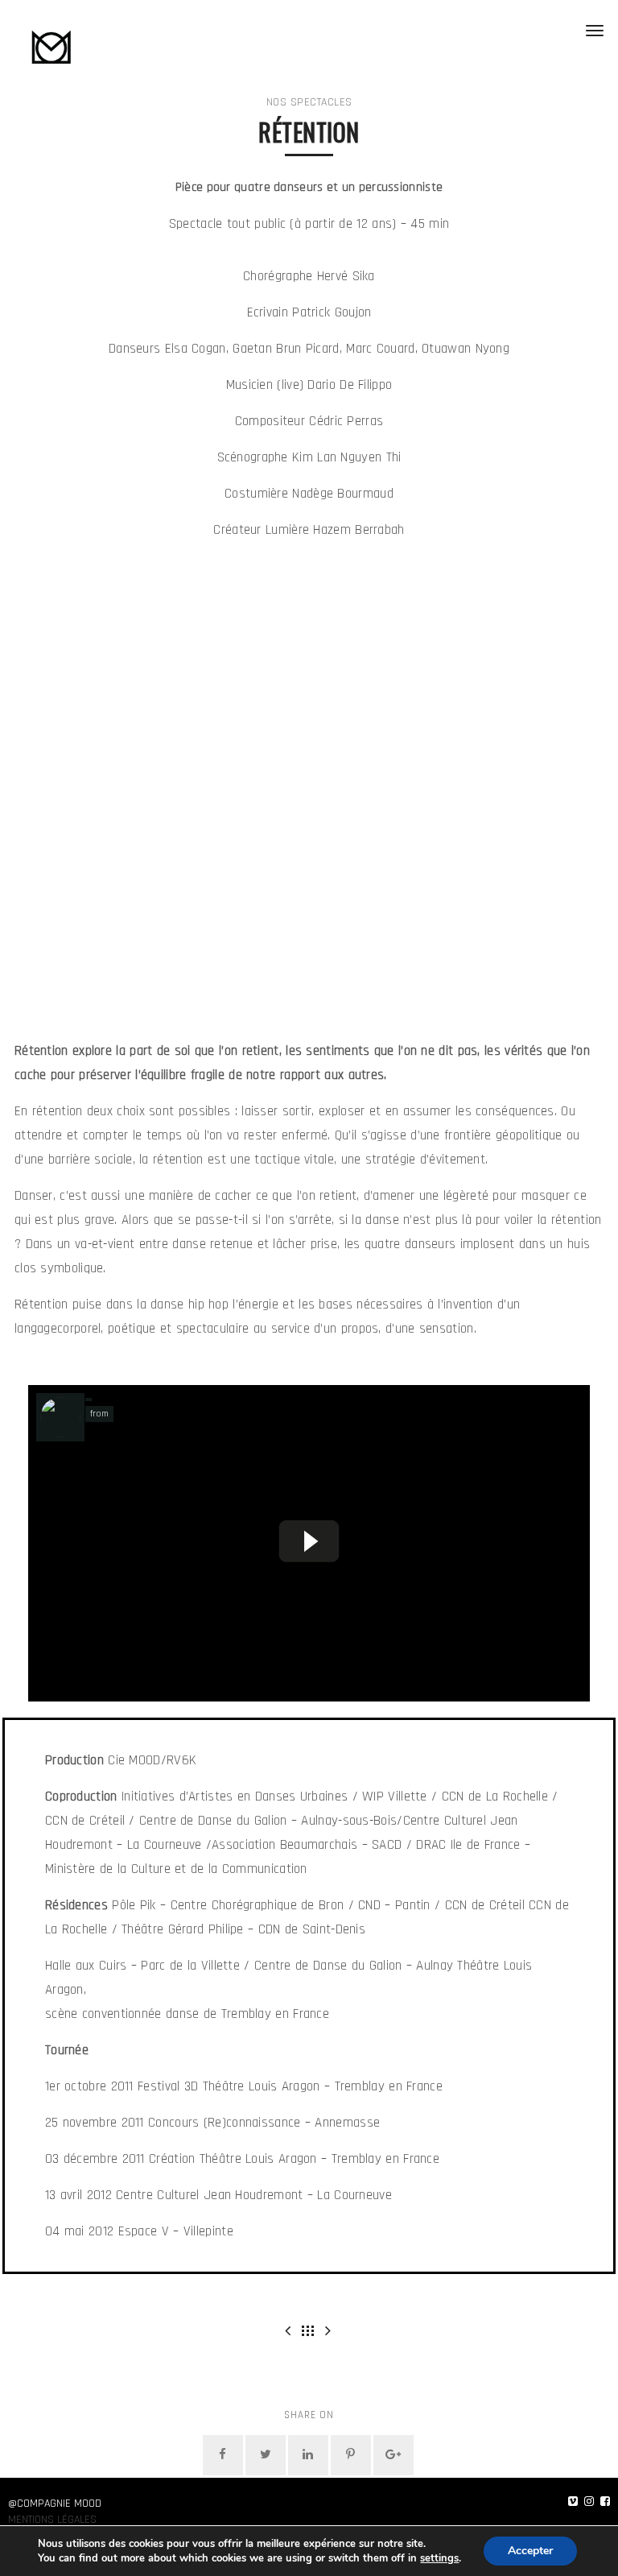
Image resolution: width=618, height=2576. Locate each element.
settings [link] (439, 2558)
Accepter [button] (530, 2551)
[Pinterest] (351, 2455)
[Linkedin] (308, 2455)
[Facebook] (223, 2455)
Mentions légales (52, 2520)
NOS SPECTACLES (309, 102)
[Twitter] (266, 2455)
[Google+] (393, 2455)
